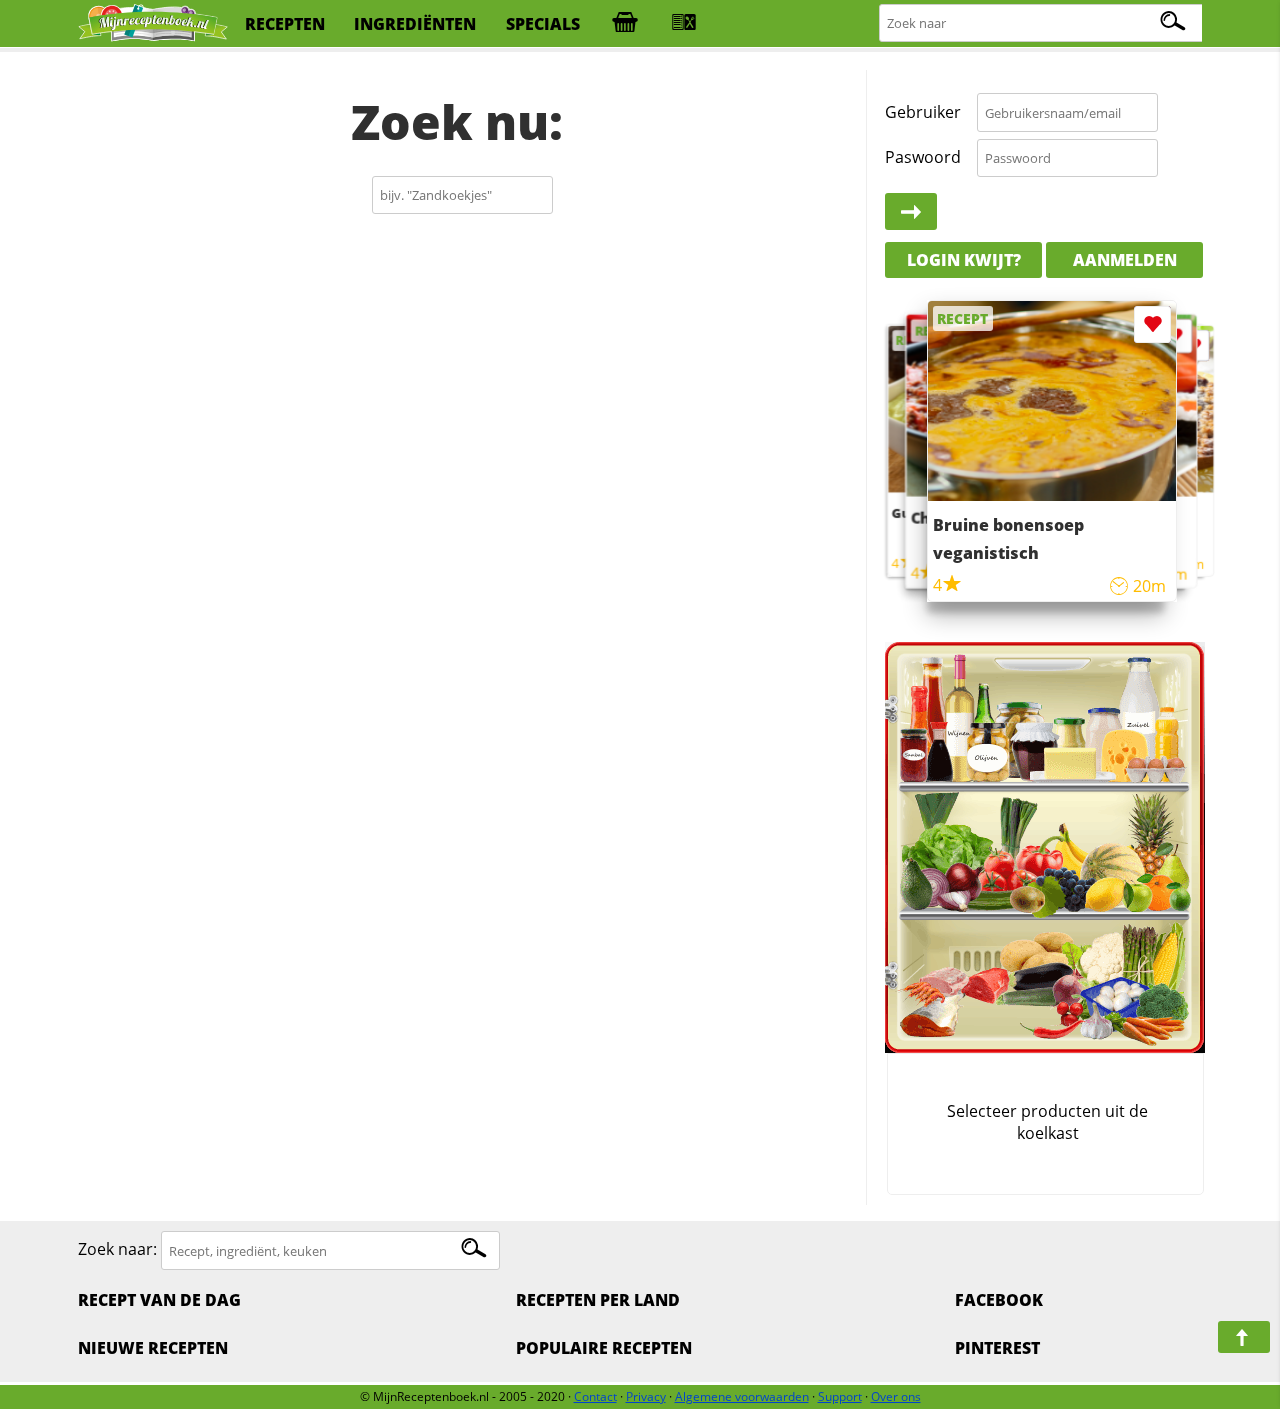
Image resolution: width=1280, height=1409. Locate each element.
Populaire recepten (604, 1348)
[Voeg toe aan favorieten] (1193, 345)
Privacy (646, 1396)
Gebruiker (923, 112)
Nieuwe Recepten (153, 1348)
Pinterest (997, 1348)
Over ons (896, 1396)
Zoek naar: (117, 1250)
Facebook (999, 1300)
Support (840, 1396)
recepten (285, 24)
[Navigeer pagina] (1244, 1337)
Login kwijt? (964, 260)
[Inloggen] (911, 212)
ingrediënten (415, 24)
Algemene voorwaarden (742, 1396)
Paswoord (923, 157)
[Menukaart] (684, 24)
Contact (595, 1396)
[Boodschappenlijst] (625, 24)
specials (543, 24)
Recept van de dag (159, 1300)
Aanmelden (1125, 260)
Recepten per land (598, 1300)
